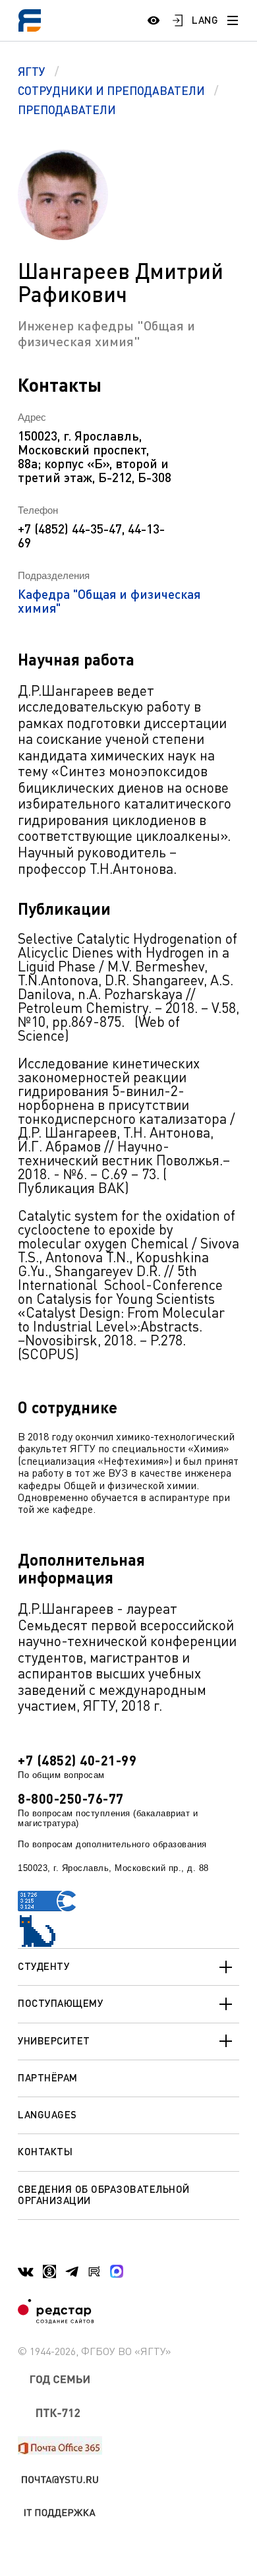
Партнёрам (48, 2077)
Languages (47, 2114)
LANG (205, 20)
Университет (54, 2040)
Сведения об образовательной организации (104, 2194)
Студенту (43, 1966)
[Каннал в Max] (117, 2271)
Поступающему (60, 2003)
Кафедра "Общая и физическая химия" (109, 601)
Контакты (45, 2151)
